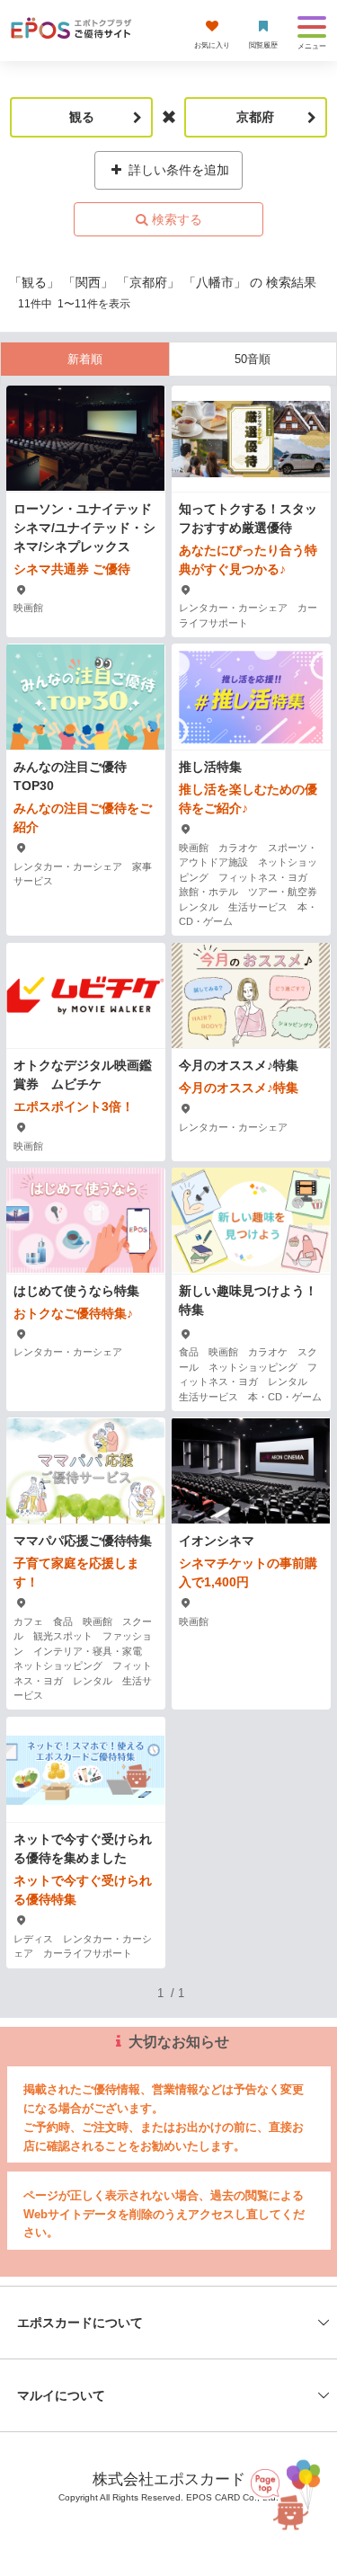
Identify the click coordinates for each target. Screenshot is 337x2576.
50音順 (253, 359)
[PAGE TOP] (283, 2493)
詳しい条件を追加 (177, 170)
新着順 (85, 359)
